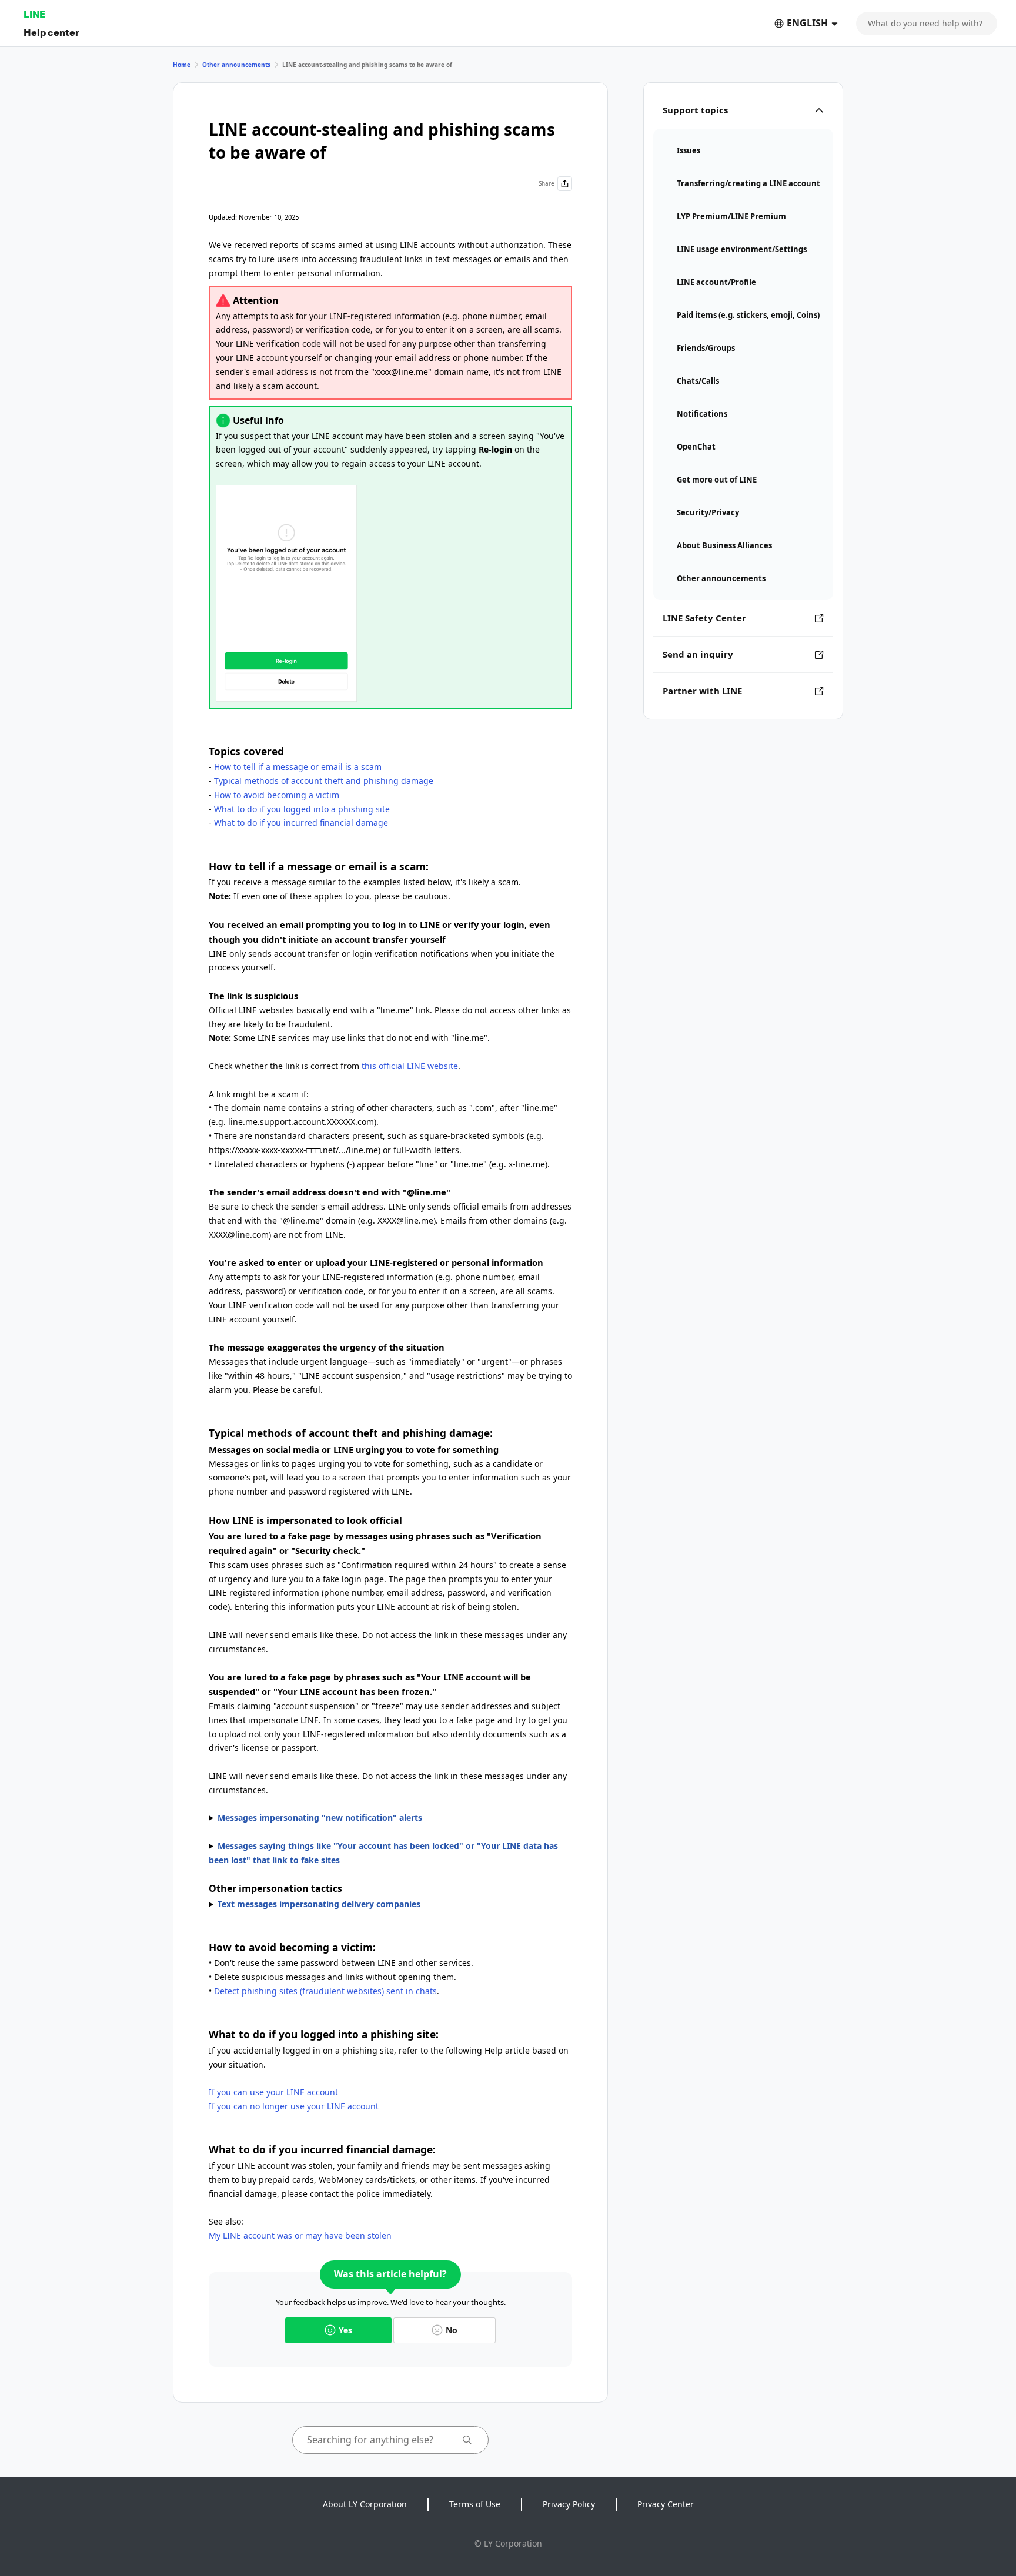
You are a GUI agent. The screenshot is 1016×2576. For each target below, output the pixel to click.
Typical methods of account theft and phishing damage (324, 781)
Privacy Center (666, 2504)
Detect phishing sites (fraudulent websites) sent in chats (325, 1991)
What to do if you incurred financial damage (301, 823)
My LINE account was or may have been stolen (300, 2235)
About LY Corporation (365, 2504)
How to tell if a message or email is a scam (298, 767)
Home (182, 65)
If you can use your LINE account (273, 2092)
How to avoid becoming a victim (277, 795)
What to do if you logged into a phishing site (302, 809)
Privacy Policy (569, 2504)
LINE (34, 14)
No (452, 2330)
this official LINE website (410, 1066)
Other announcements (236, 65)
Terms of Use (475, 2504)
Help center (51, 32)
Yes (345, 2330)
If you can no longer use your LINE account (294, 2106)
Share (547, 183)
